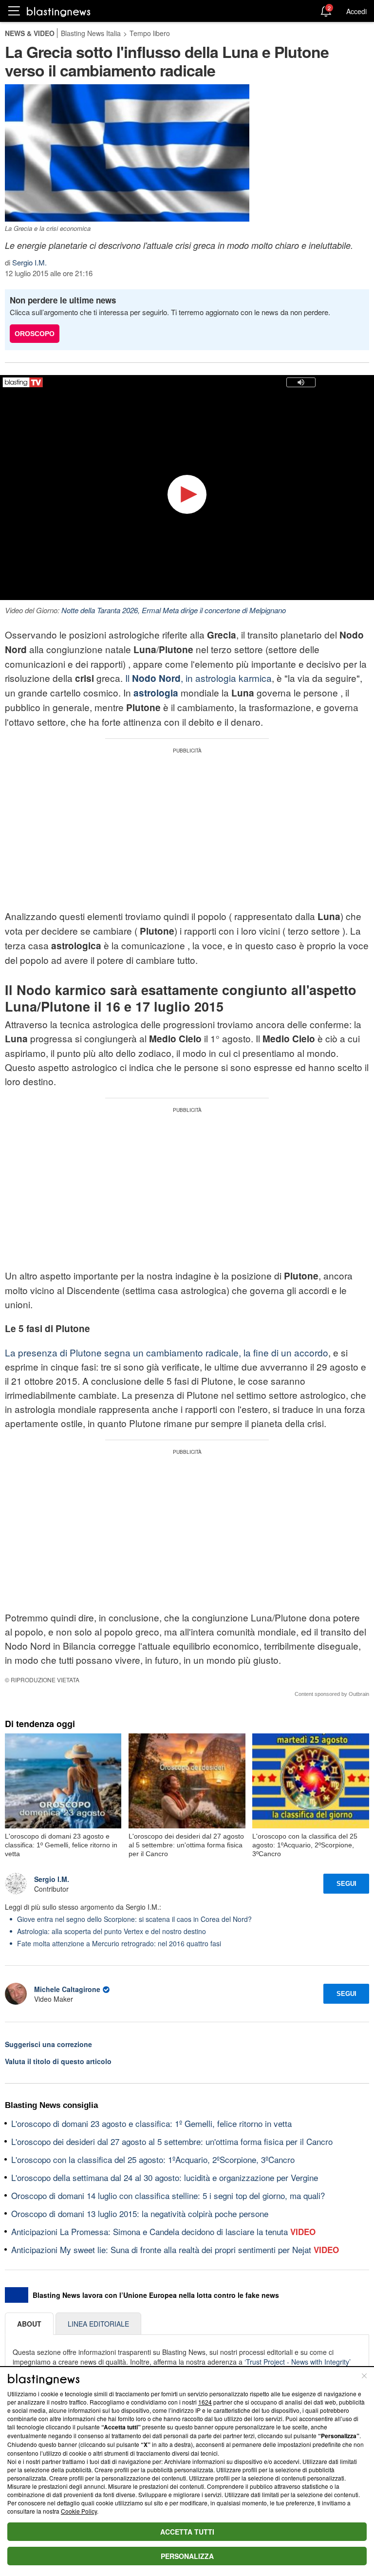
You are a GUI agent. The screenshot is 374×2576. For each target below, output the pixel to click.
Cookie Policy (79, 2511)
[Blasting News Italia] (59, 11)
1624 (205, 2402)
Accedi (356, 11)
